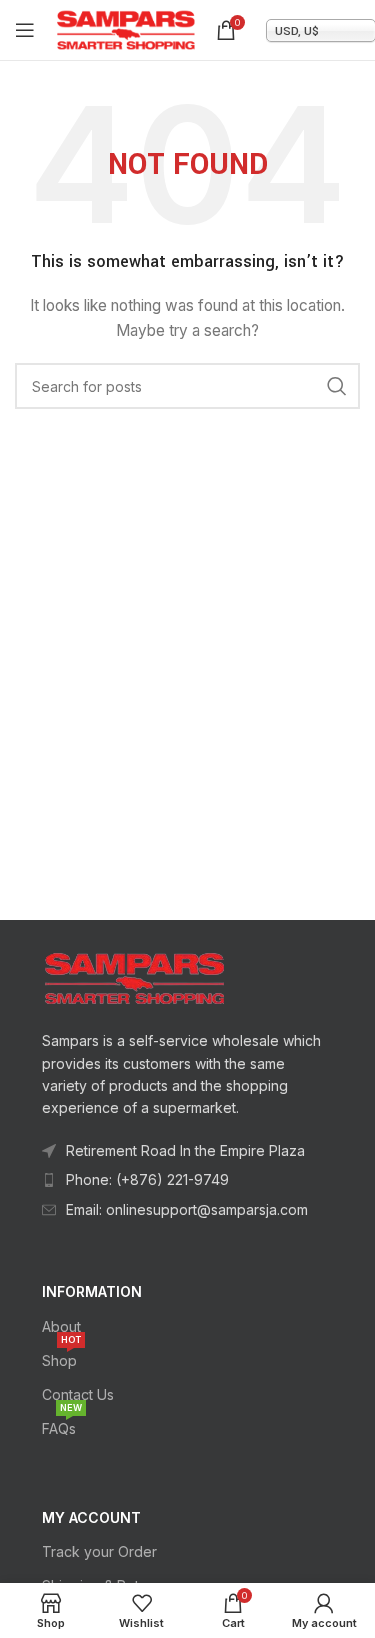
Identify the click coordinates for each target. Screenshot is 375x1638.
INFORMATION (92, 1291)
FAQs (62, 1424)
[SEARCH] (337, 386)
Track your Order (99, 1551)
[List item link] (187, 1180)
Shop (61, 1356)
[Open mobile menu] (25, 30)
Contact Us (78, 1394)
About (61, 1326)
